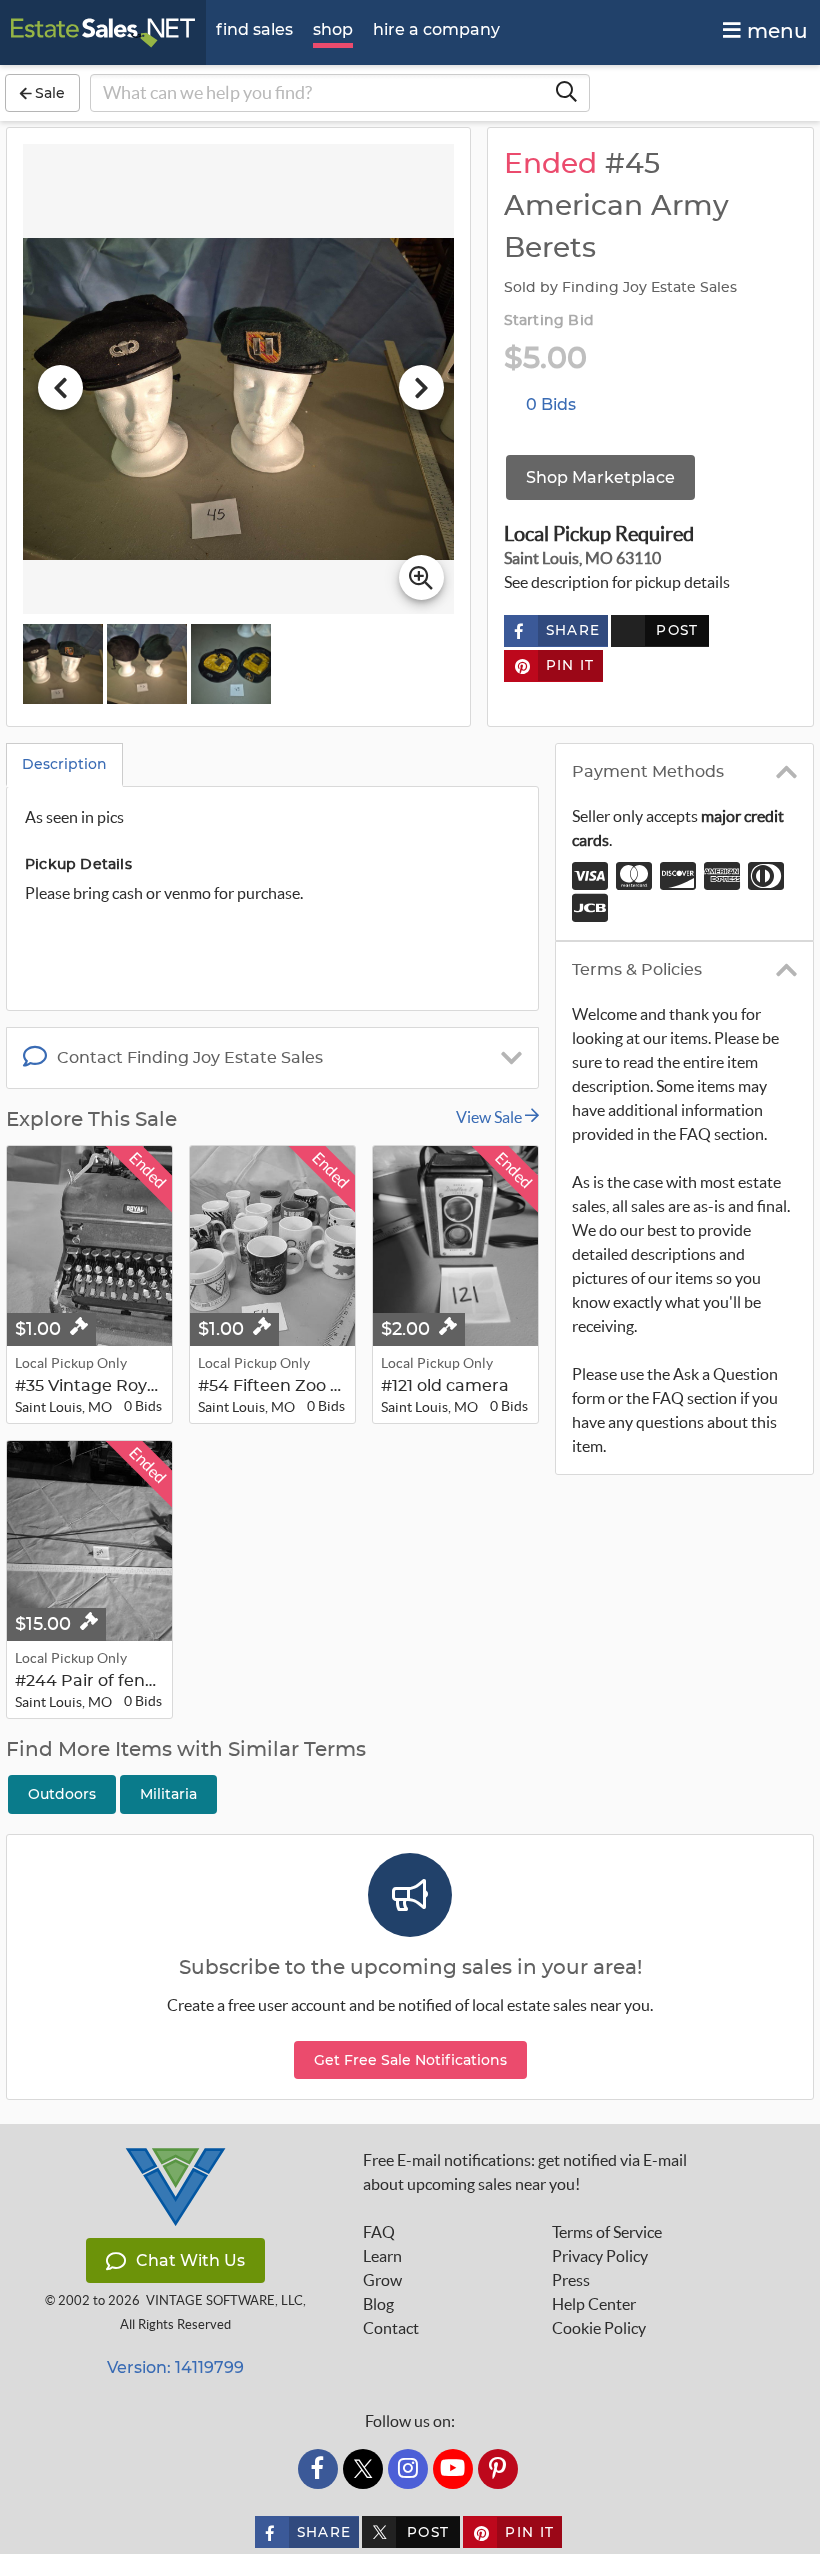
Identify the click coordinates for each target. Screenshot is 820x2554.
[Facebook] (318, 2469)
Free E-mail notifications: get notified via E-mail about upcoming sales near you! (525, 2172)
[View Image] (63, 664)
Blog (378, 2304)
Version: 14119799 (175, 2367)
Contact (391, 2328)
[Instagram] (408, 2469)
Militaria (168, 1794)
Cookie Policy (599, 2328)
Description (64, 764)
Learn (382, 2256)
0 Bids (551, 404)
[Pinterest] (498, 2469)
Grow (382, 2280)
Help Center (594, 2304)
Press (571, 2280)
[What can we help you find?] (566, 93)
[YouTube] (453, 2469)
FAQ (379, 2232)
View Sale (490, 1117)
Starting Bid (549, 321)
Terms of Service (607, 2232)
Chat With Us (190, 2260)
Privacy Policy (600, 2256)
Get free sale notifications (410, 2060)
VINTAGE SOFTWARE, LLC (224, 2300)
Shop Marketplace (600, 477)
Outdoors (62, 1794)
